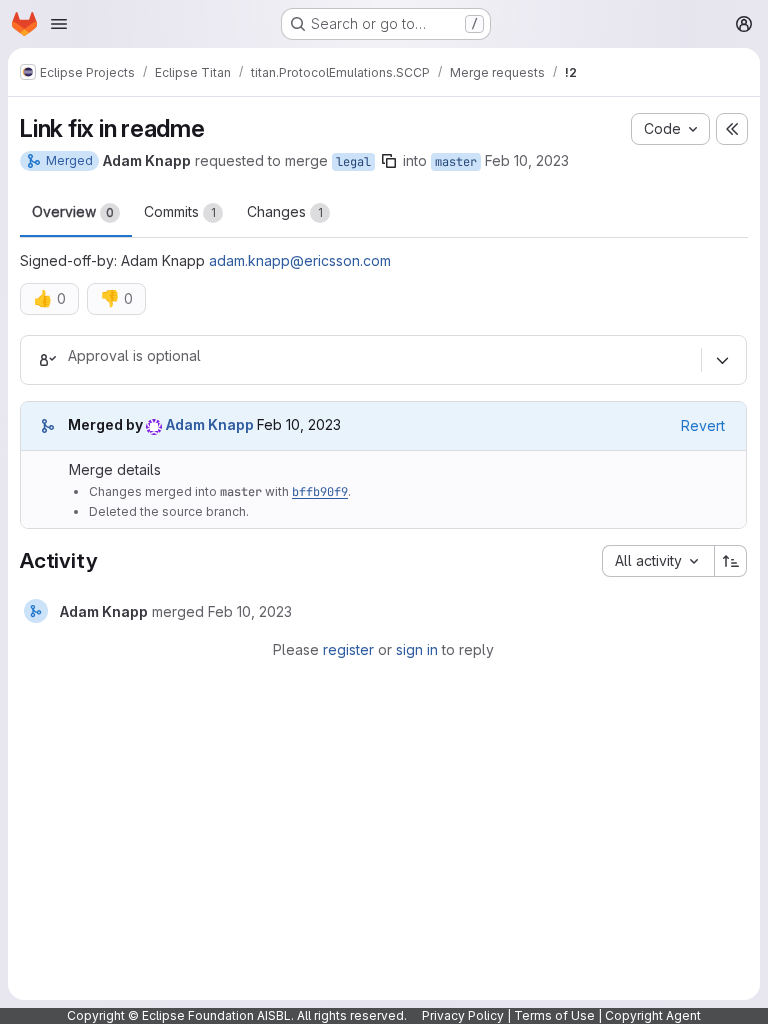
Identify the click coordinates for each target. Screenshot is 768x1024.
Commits (180, 211)
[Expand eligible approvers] (722, 360)
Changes (285, 211)
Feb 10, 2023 (527, 160)
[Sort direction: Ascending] (731, 561)
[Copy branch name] (389, 161)
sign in (417, 649)
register (348, 649)
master (456, 162)
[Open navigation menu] (59, 24)
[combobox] (658, 561)
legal (353, 162)
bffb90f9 (320, 492)
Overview (73, 211)
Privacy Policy (463, 1015)
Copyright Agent (653, 1015)
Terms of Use (554, 1015)
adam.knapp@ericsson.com (300, 260)
